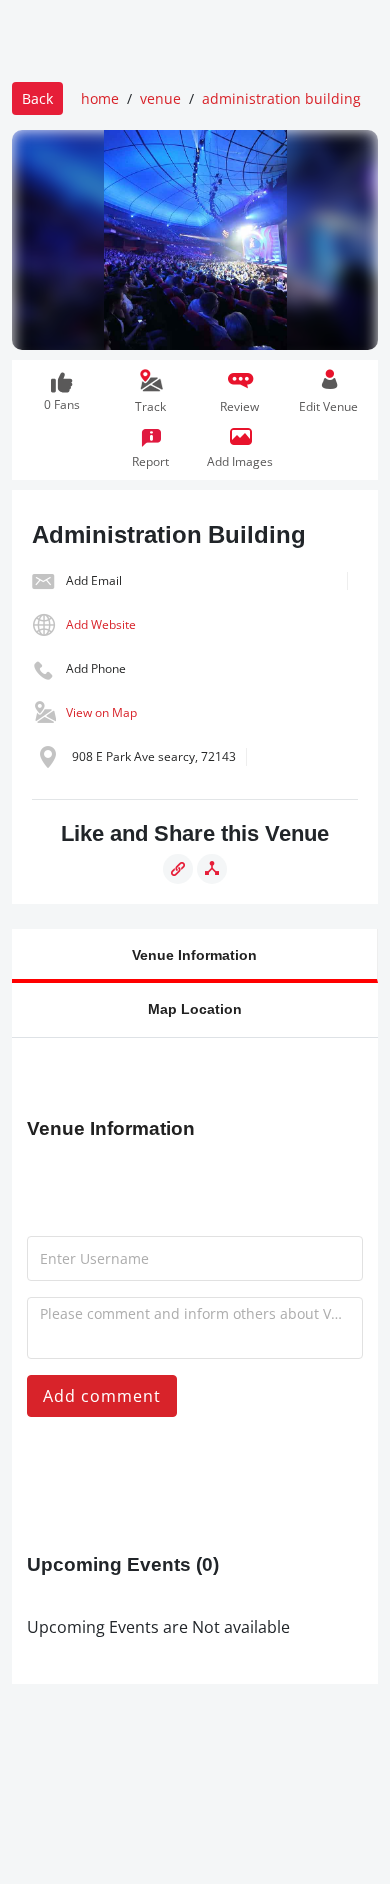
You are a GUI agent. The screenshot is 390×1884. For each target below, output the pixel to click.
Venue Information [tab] (194, 954)
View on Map (101, 712)
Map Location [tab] (195, 1008)
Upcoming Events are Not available (158, 1627)
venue (160, 98)
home (100, 98)
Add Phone (96, 668)
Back (37, 98)
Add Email (94, 580)
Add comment (102, 1396)
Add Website (101, 624)
